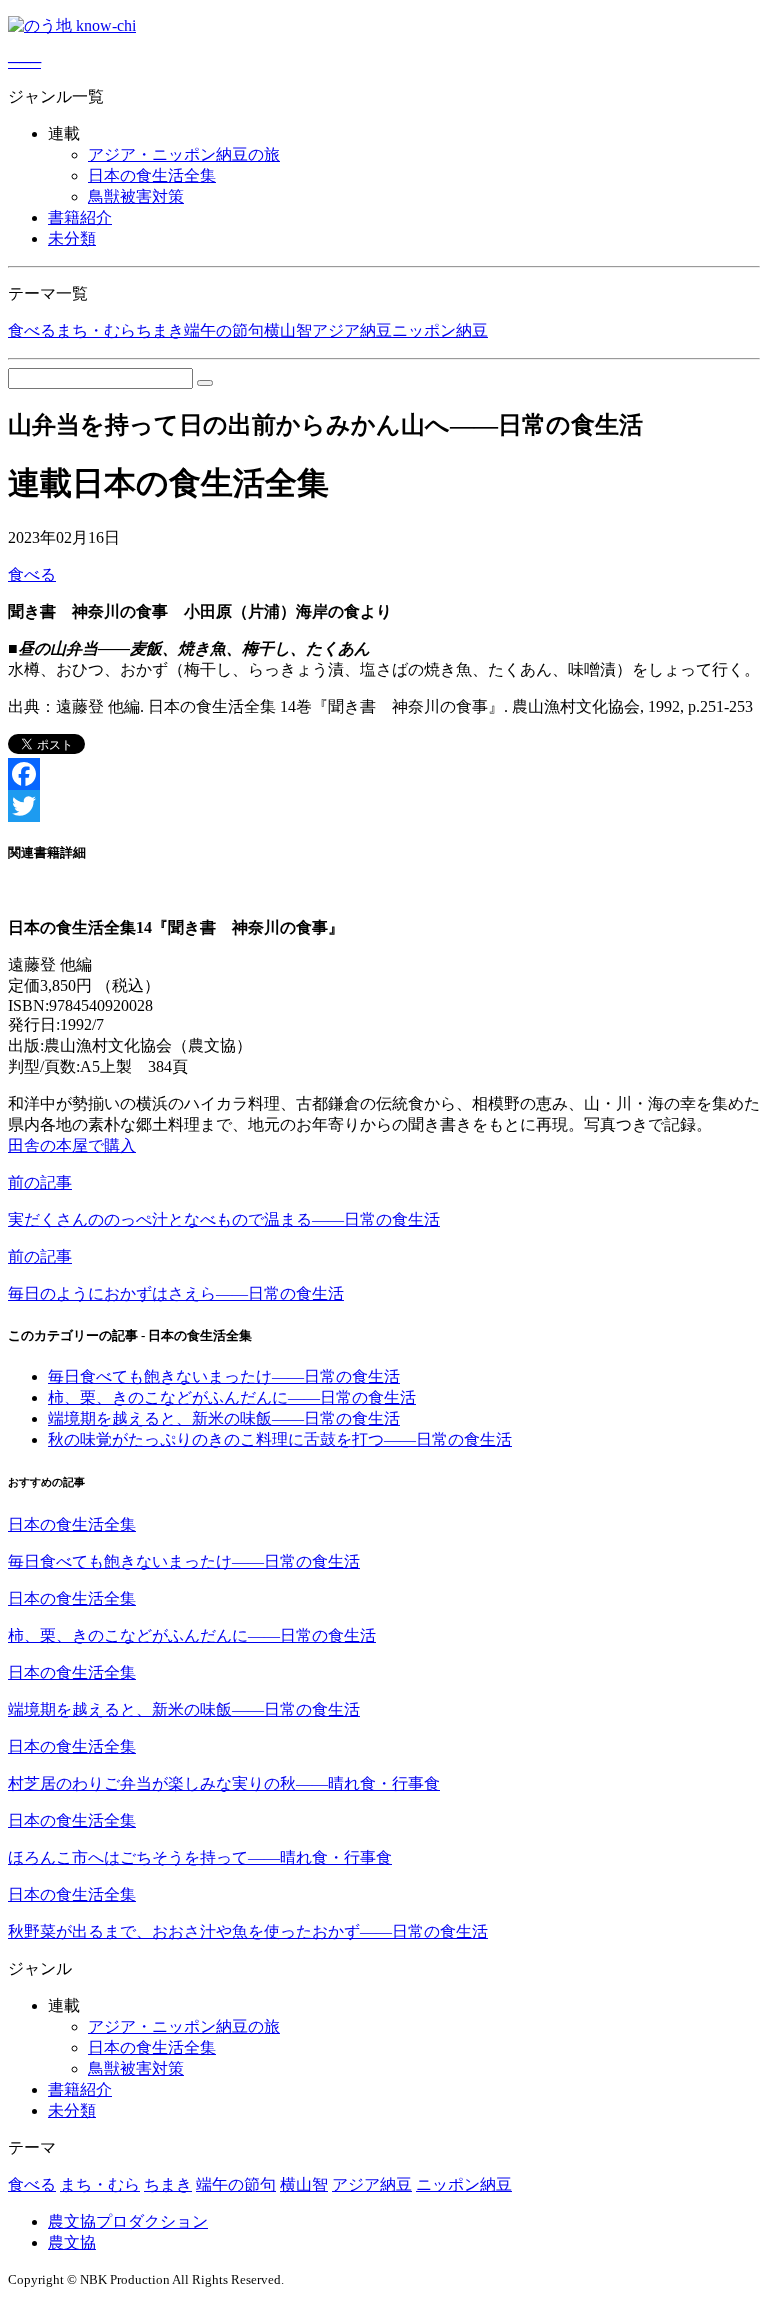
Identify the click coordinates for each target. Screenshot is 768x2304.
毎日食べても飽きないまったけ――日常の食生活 (224, 1376)
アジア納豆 (352, 330)
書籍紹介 (80, 217)
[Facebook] (384, 774)
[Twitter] (384, 806)
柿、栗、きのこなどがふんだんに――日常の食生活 (232, 1397)
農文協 (72, 2242)
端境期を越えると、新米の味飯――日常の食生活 (224, 1418)
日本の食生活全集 (152, 175)
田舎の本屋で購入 (72, 1145)
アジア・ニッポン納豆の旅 (184, 154)
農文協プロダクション (128, 2221)
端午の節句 (224, 330)
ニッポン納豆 (440, 330)
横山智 (288, 330)
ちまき (160, 330)
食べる (32, 330)
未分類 (72, 238)
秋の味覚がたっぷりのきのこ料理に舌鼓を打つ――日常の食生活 (280, 1439)
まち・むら (96, 330)
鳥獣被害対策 (136, 196)
